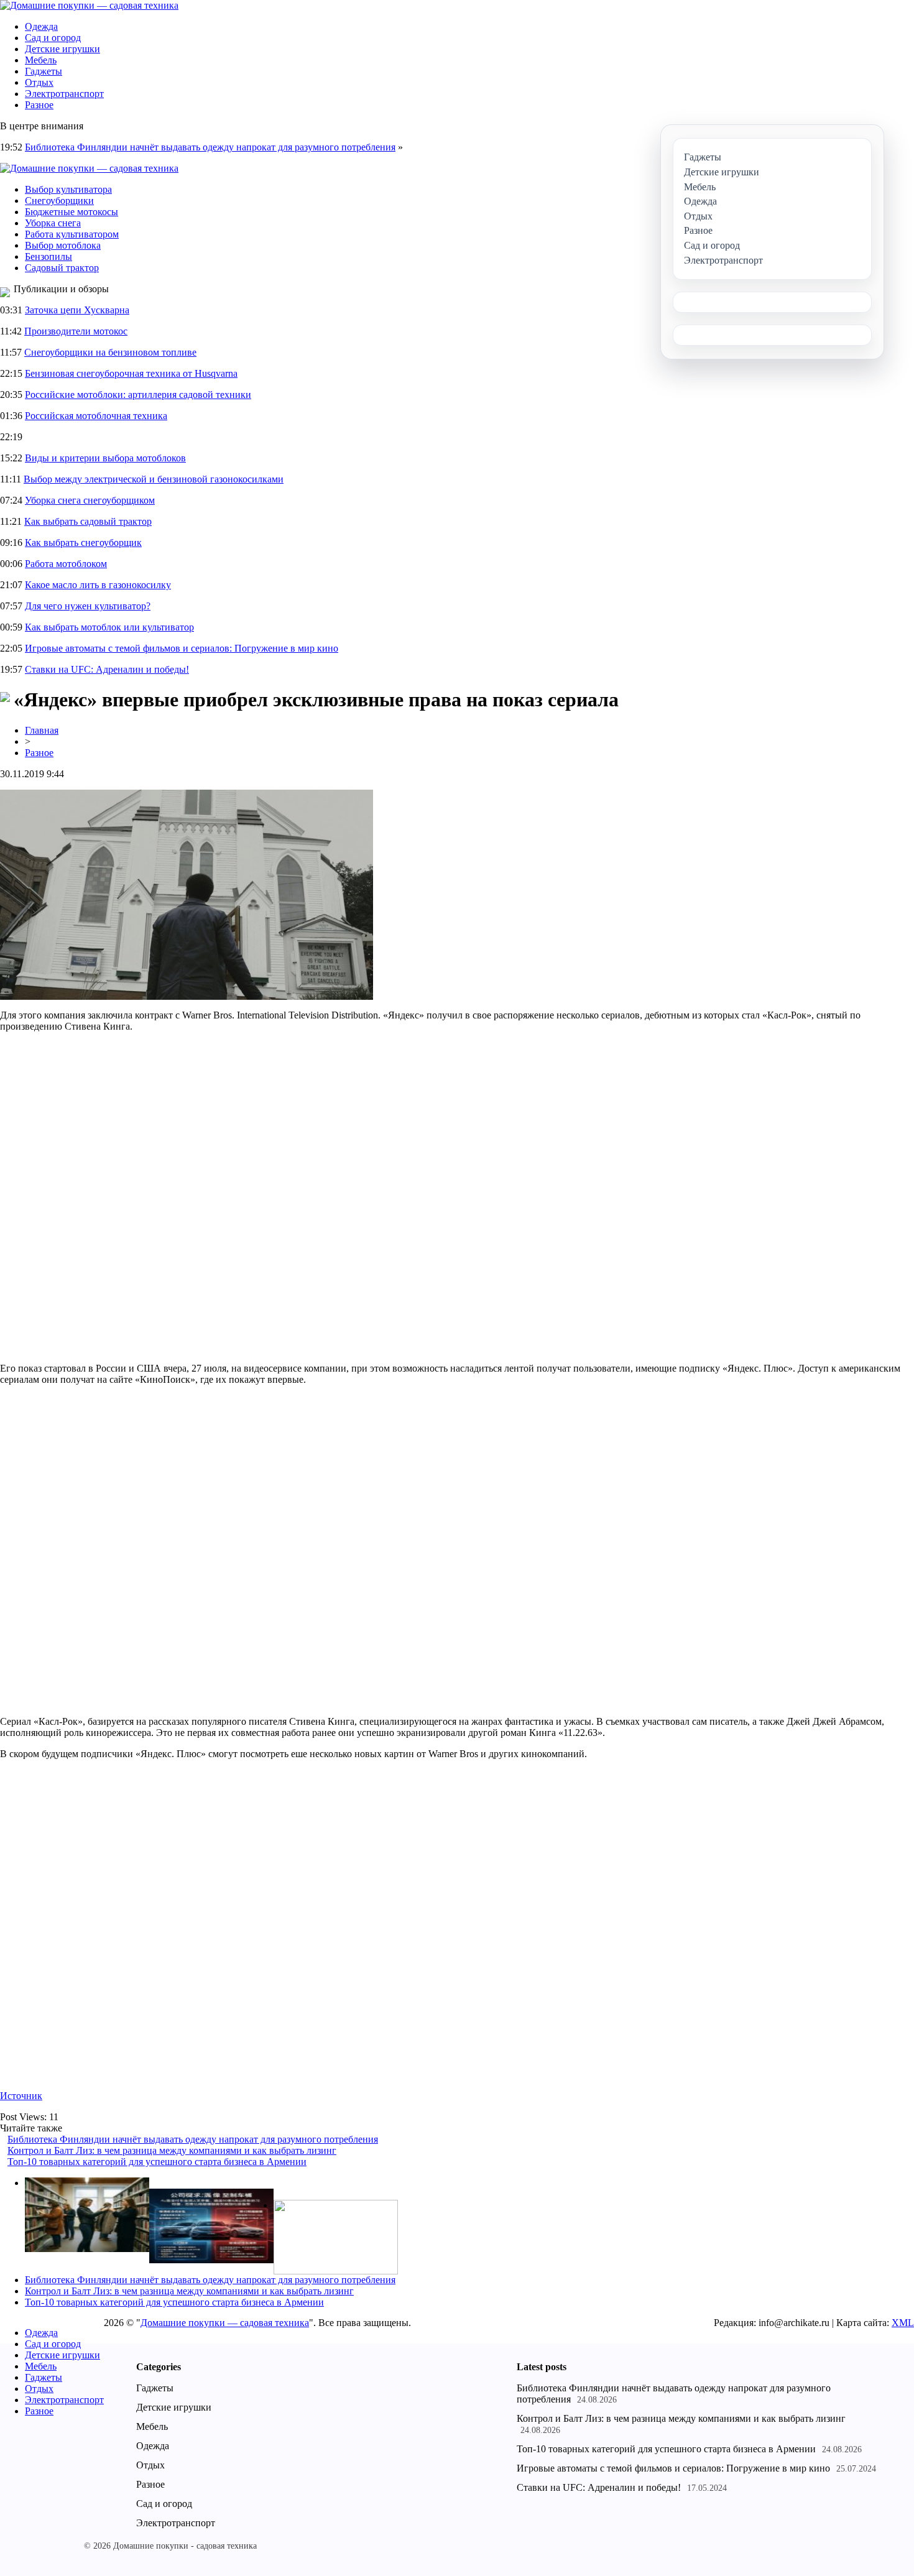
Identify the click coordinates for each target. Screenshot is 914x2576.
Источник (21, 2096)
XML (903, 2323)
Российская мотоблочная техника (96, 416)
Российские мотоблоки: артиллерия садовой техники (138, 395)
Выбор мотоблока (63, 245)
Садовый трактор (62, 268)
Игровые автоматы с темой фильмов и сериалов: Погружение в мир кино (182, 648)
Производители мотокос (76, 331)
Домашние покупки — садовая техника (225, 2323)
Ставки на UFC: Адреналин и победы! (107, 669)
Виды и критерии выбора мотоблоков (105, 458)
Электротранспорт (64, 94)
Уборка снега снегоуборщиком (90, 500)
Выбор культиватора (68, 189)
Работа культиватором (72, 234)
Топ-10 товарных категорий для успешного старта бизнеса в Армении (157, 2162)
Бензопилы (48, 256)
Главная (42, 730)
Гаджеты (44, 71)
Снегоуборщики (59, 201)
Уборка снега (53, 223)
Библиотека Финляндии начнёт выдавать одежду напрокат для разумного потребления (210, 147)
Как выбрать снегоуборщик (83, 542)
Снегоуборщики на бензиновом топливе (110, 352)
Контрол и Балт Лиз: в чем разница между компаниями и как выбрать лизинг (172, 2150)
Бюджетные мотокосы (72, 212)
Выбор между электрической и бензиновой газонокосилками (154, 479)
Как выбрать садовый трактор (88, 521)
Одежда (41, 26)
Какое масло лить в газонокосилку (98, 585)
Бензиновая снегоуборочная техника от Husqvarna (131, 373)
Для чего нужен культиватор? (88, 606)
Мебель (41, 60)
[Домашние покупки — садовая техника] (89, 5)
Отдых (39, 82)
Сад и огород (53, 38)
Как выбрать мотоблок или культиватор (109, 627)
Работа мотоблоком (66, 564)
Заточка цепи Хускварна (77, 310)
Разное (39, 105)
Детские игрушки (62, 49)
